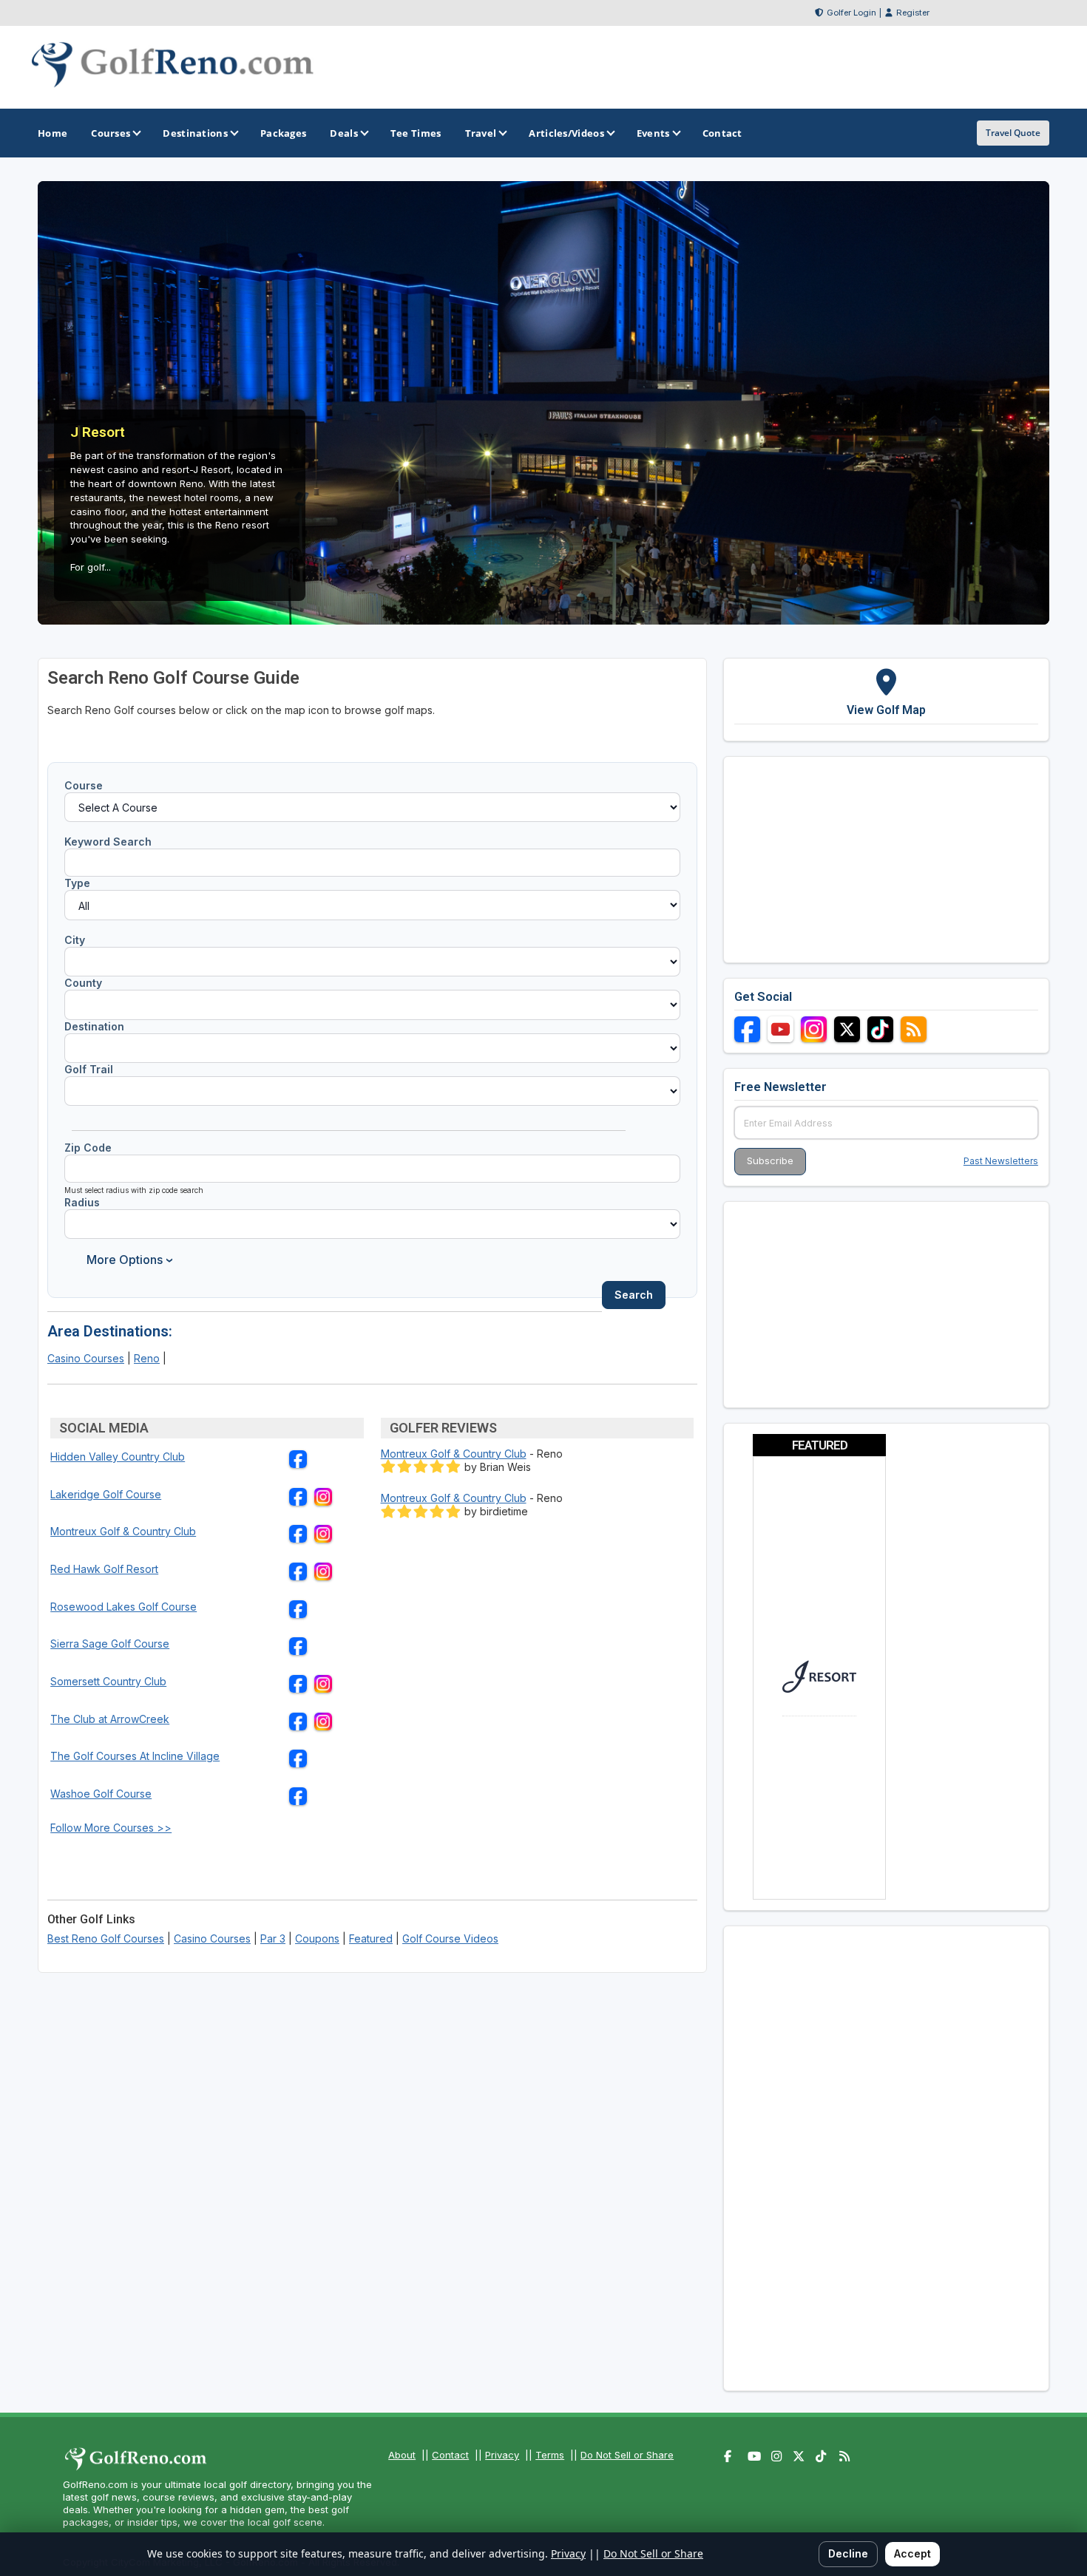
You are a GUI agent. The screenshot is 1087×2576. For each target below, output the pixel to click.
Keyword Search (108, 842)
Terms (550, 2455)
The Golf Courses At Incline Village (135, 1756)
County (83, 983)
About (402, 2455)
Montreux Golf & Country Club (123, 1531)
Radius (82, 1202)
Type (77, 883)
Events (653, 133)
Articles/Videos (566, 133)
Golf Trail (89, 1069)
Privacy (502, 2455)
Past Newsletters (1001, 1161)
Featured (371, 1938)
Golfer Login (851, 13)
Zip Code (88, 1148)
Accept (912, 2553)
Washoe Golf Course (101, 1794)
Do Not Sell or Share (627, 2455)
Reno (147, 1358)
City (75, 940)
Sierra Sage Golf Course (110, 1644)
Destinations (195, 133)
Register (913, 13)
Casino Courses (86, 1358)
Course (84, 785)
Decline (848, 2553)
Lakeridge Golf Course (106, 1494)
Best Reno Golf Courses (106, 1938)
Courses (111, 133)
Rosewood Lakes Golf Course (123, 1607)
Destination (94, 1026)
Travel (481, 133)
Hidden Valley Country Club (118, 1457)
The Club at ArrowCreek (110, 1719)
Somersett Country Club (108, 1681)
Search (634, 1295)
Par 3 (273, 1938)
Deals (344, 133)
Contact (450, 2455)
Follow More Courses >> (111, 1828)
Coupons (317, 1938)
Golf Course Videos (450, 1938)
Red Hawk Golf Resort (104, 1569)
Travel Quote (1013, 133)
